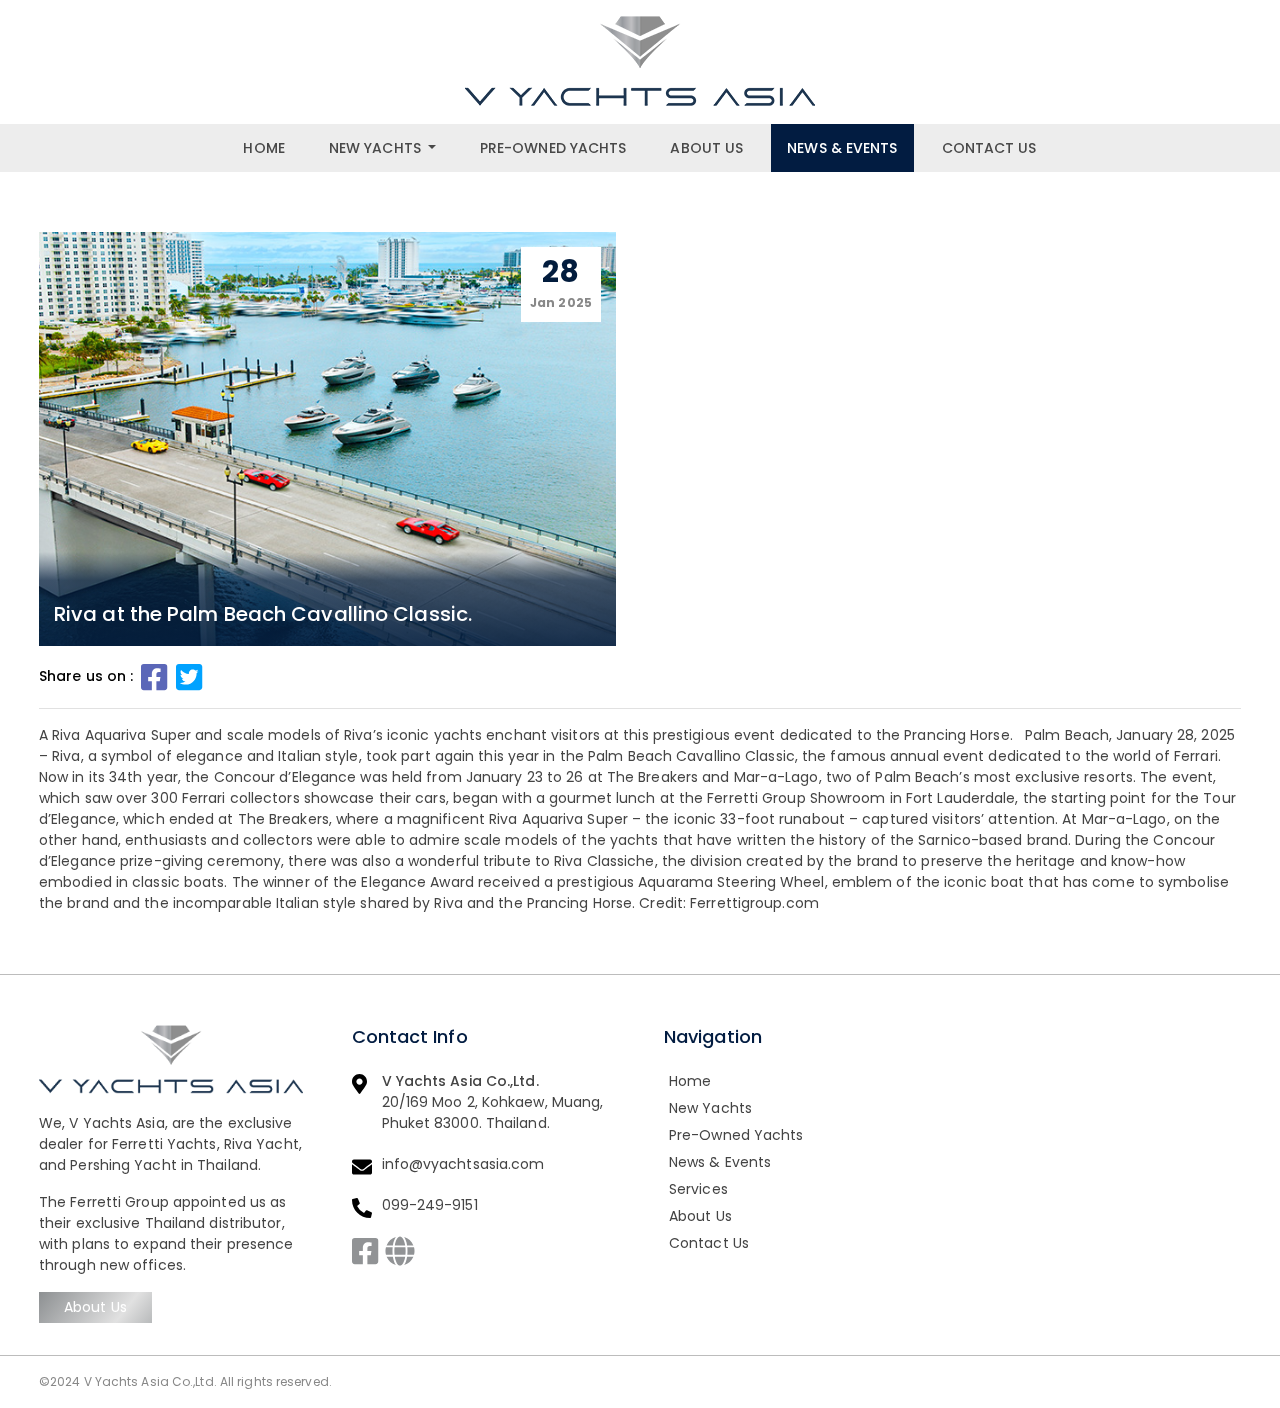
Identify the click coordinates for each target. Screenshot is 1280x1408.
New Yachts (375, 148)
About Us (706, 148)
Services (698, 1189)
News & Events (842, 148)
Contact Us (989, 148)
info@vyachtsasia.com (463, 1164)
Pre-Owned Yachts (553, 148)
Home (263, 148)
